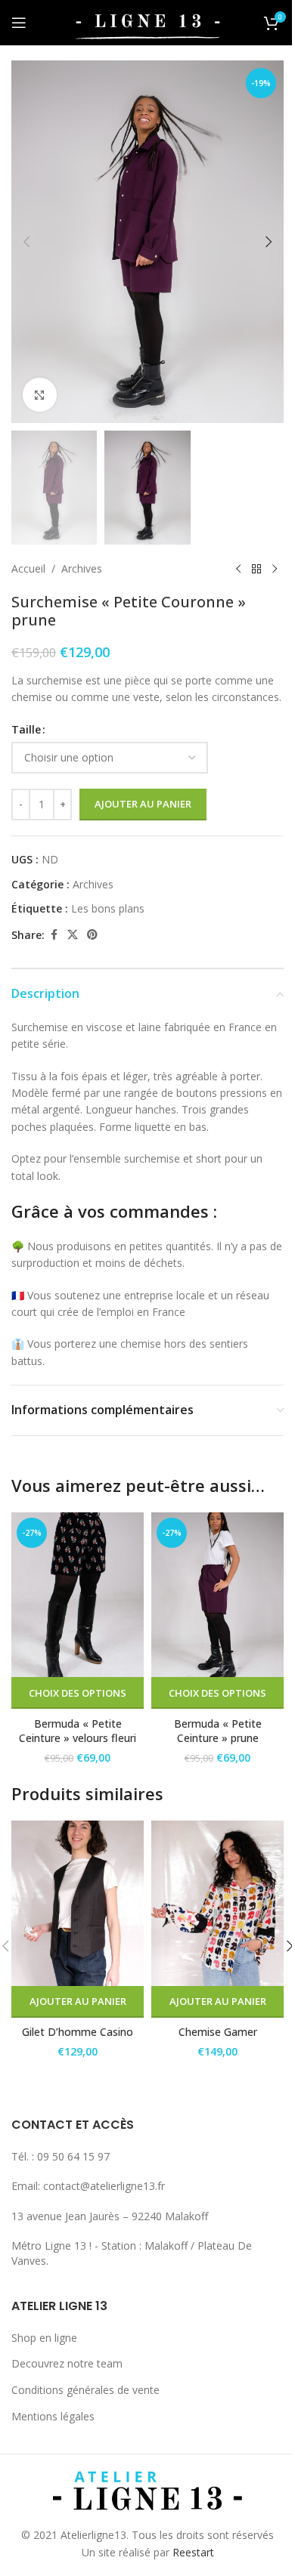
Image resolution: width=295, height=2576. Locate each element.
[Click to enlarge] (40, 395)
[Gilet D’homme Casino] (78, 1903)
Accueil (28, 568)
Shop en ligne (44, 2338)
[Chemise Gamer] (217, 1903)
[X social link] (73, 935)
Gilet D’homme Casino (78, 2032)
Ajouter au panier (143, 804)
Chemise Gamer (218, 2032)
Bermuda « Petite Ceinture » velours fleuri (78, 1731)
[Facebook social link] (54, 935)
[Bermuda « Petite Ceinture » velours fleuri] (78, 1595)
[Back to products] (256, 569)
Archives (82, 568)
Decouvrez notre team (67, 2363)
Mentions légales (53, 2416)
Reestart (193, 2552)
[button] (26, 242)
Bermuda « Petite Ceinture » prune (218, 1731)
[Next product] (275, 569)
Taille (26, 729)
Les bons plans (108, 908)
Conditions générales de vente (85, 2390)
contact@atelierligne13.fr (104, 2186)
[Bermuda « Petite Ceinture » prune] (217, 1595)
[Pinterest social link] (92, 935)
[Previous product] (238, 569)
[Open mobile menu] (19, 23)
